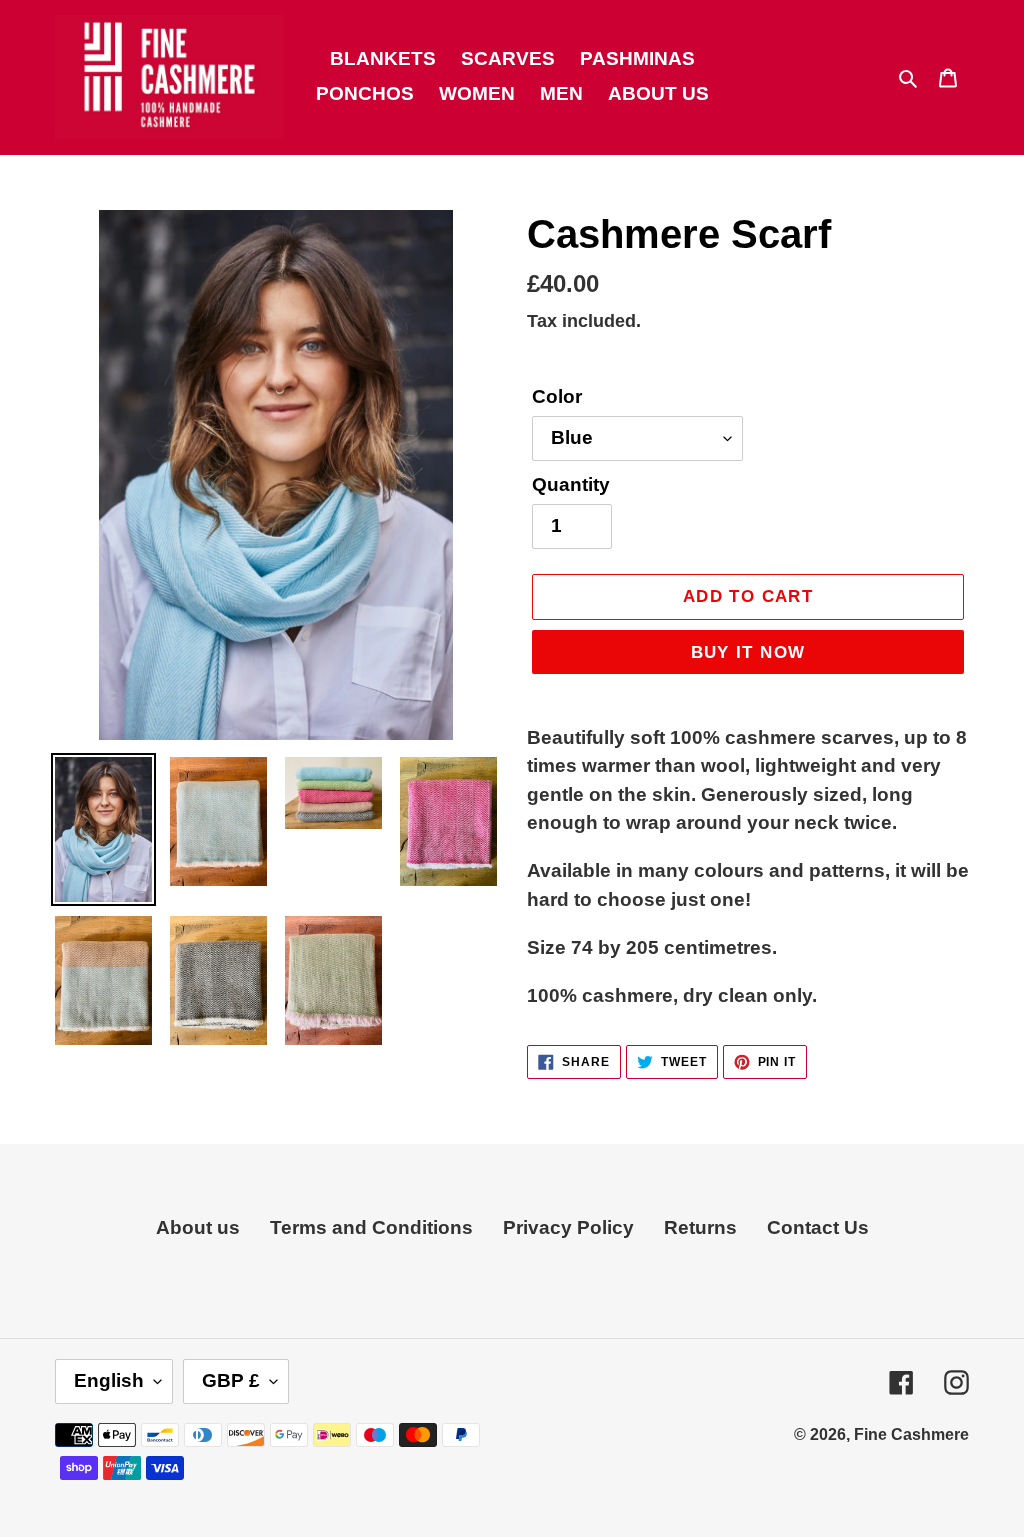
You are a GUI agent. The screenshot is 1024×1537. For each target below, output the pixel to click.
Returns (700, 1227)
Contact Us (818, 1227)
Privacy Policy (568, 1227)
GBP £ (231, 1380)
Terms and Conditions (371, 1227)
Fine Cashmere (911, 1434)
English (109, 1380)
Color (557, 396)
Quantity (571, 484)
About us (198, 1227)
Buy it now (748, 652)
